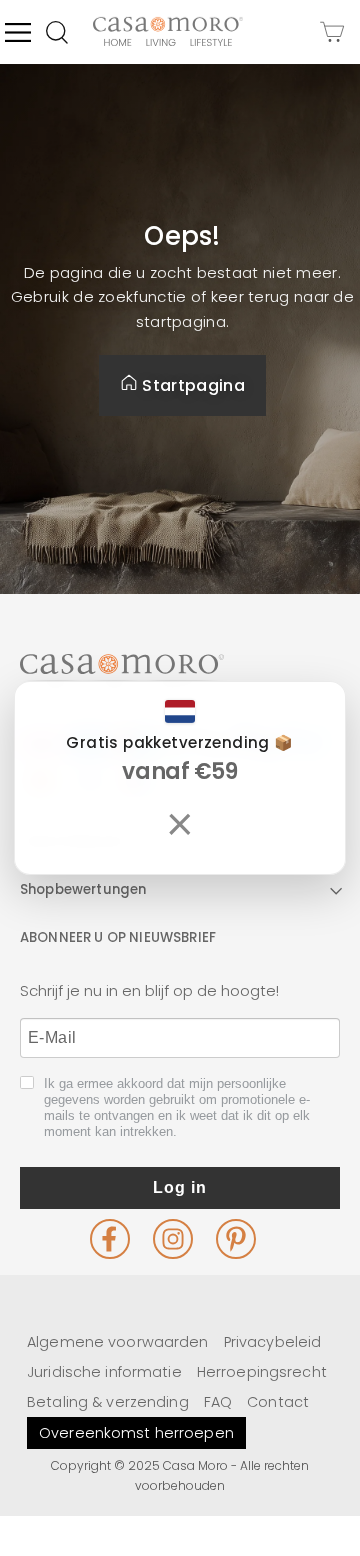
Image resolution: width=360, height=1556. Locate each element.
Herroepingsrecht (262, 1372)
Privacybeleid (273, 1342)
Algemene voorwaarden (118, 1342)
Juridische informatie (104, 1372)
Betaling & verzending (108, 1402)
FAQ (218, 1402)
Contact (278, 1402)
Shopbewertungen (83, 889)
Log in (180, 1187)
